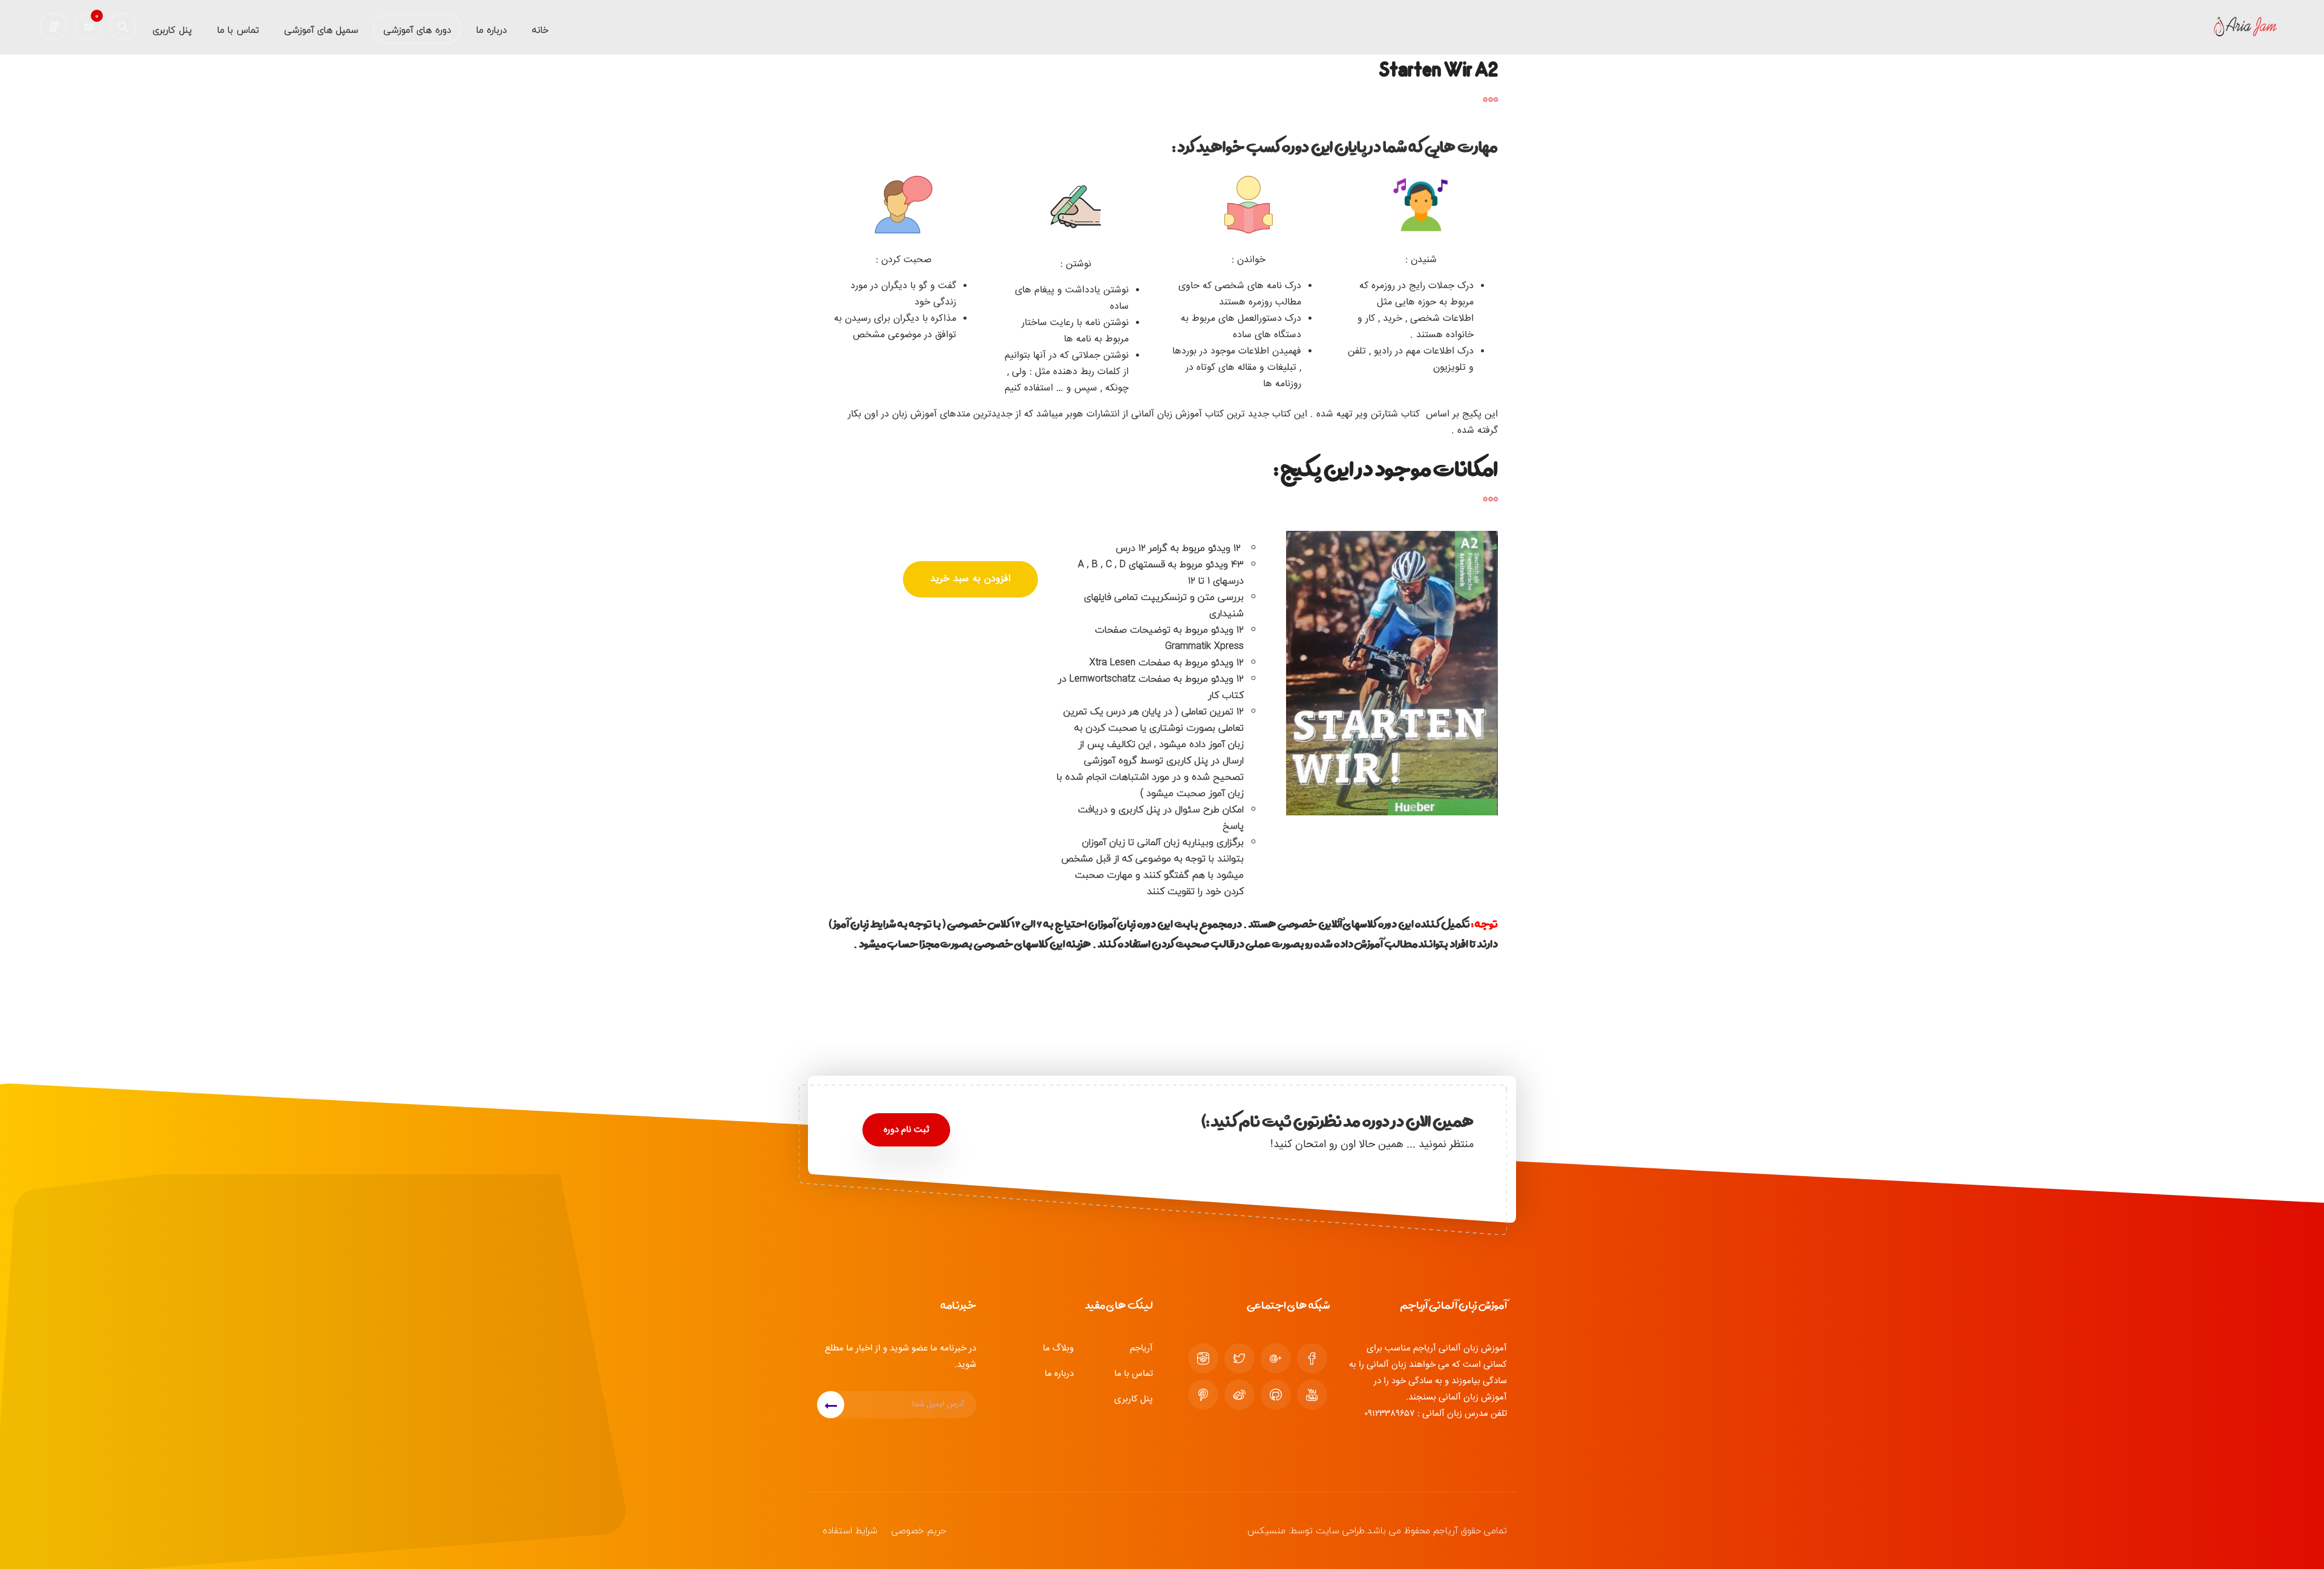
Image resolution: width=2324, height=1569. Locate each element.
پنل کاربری (1134, 1399)
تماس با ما (1134, 1374)
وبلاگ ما (1058, 1348)
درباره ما (1059, 1374)
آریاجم (1141, 1348)
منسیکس (1266, 1530)
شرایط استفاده (850, 1530)
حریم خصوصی (919, 1530)
